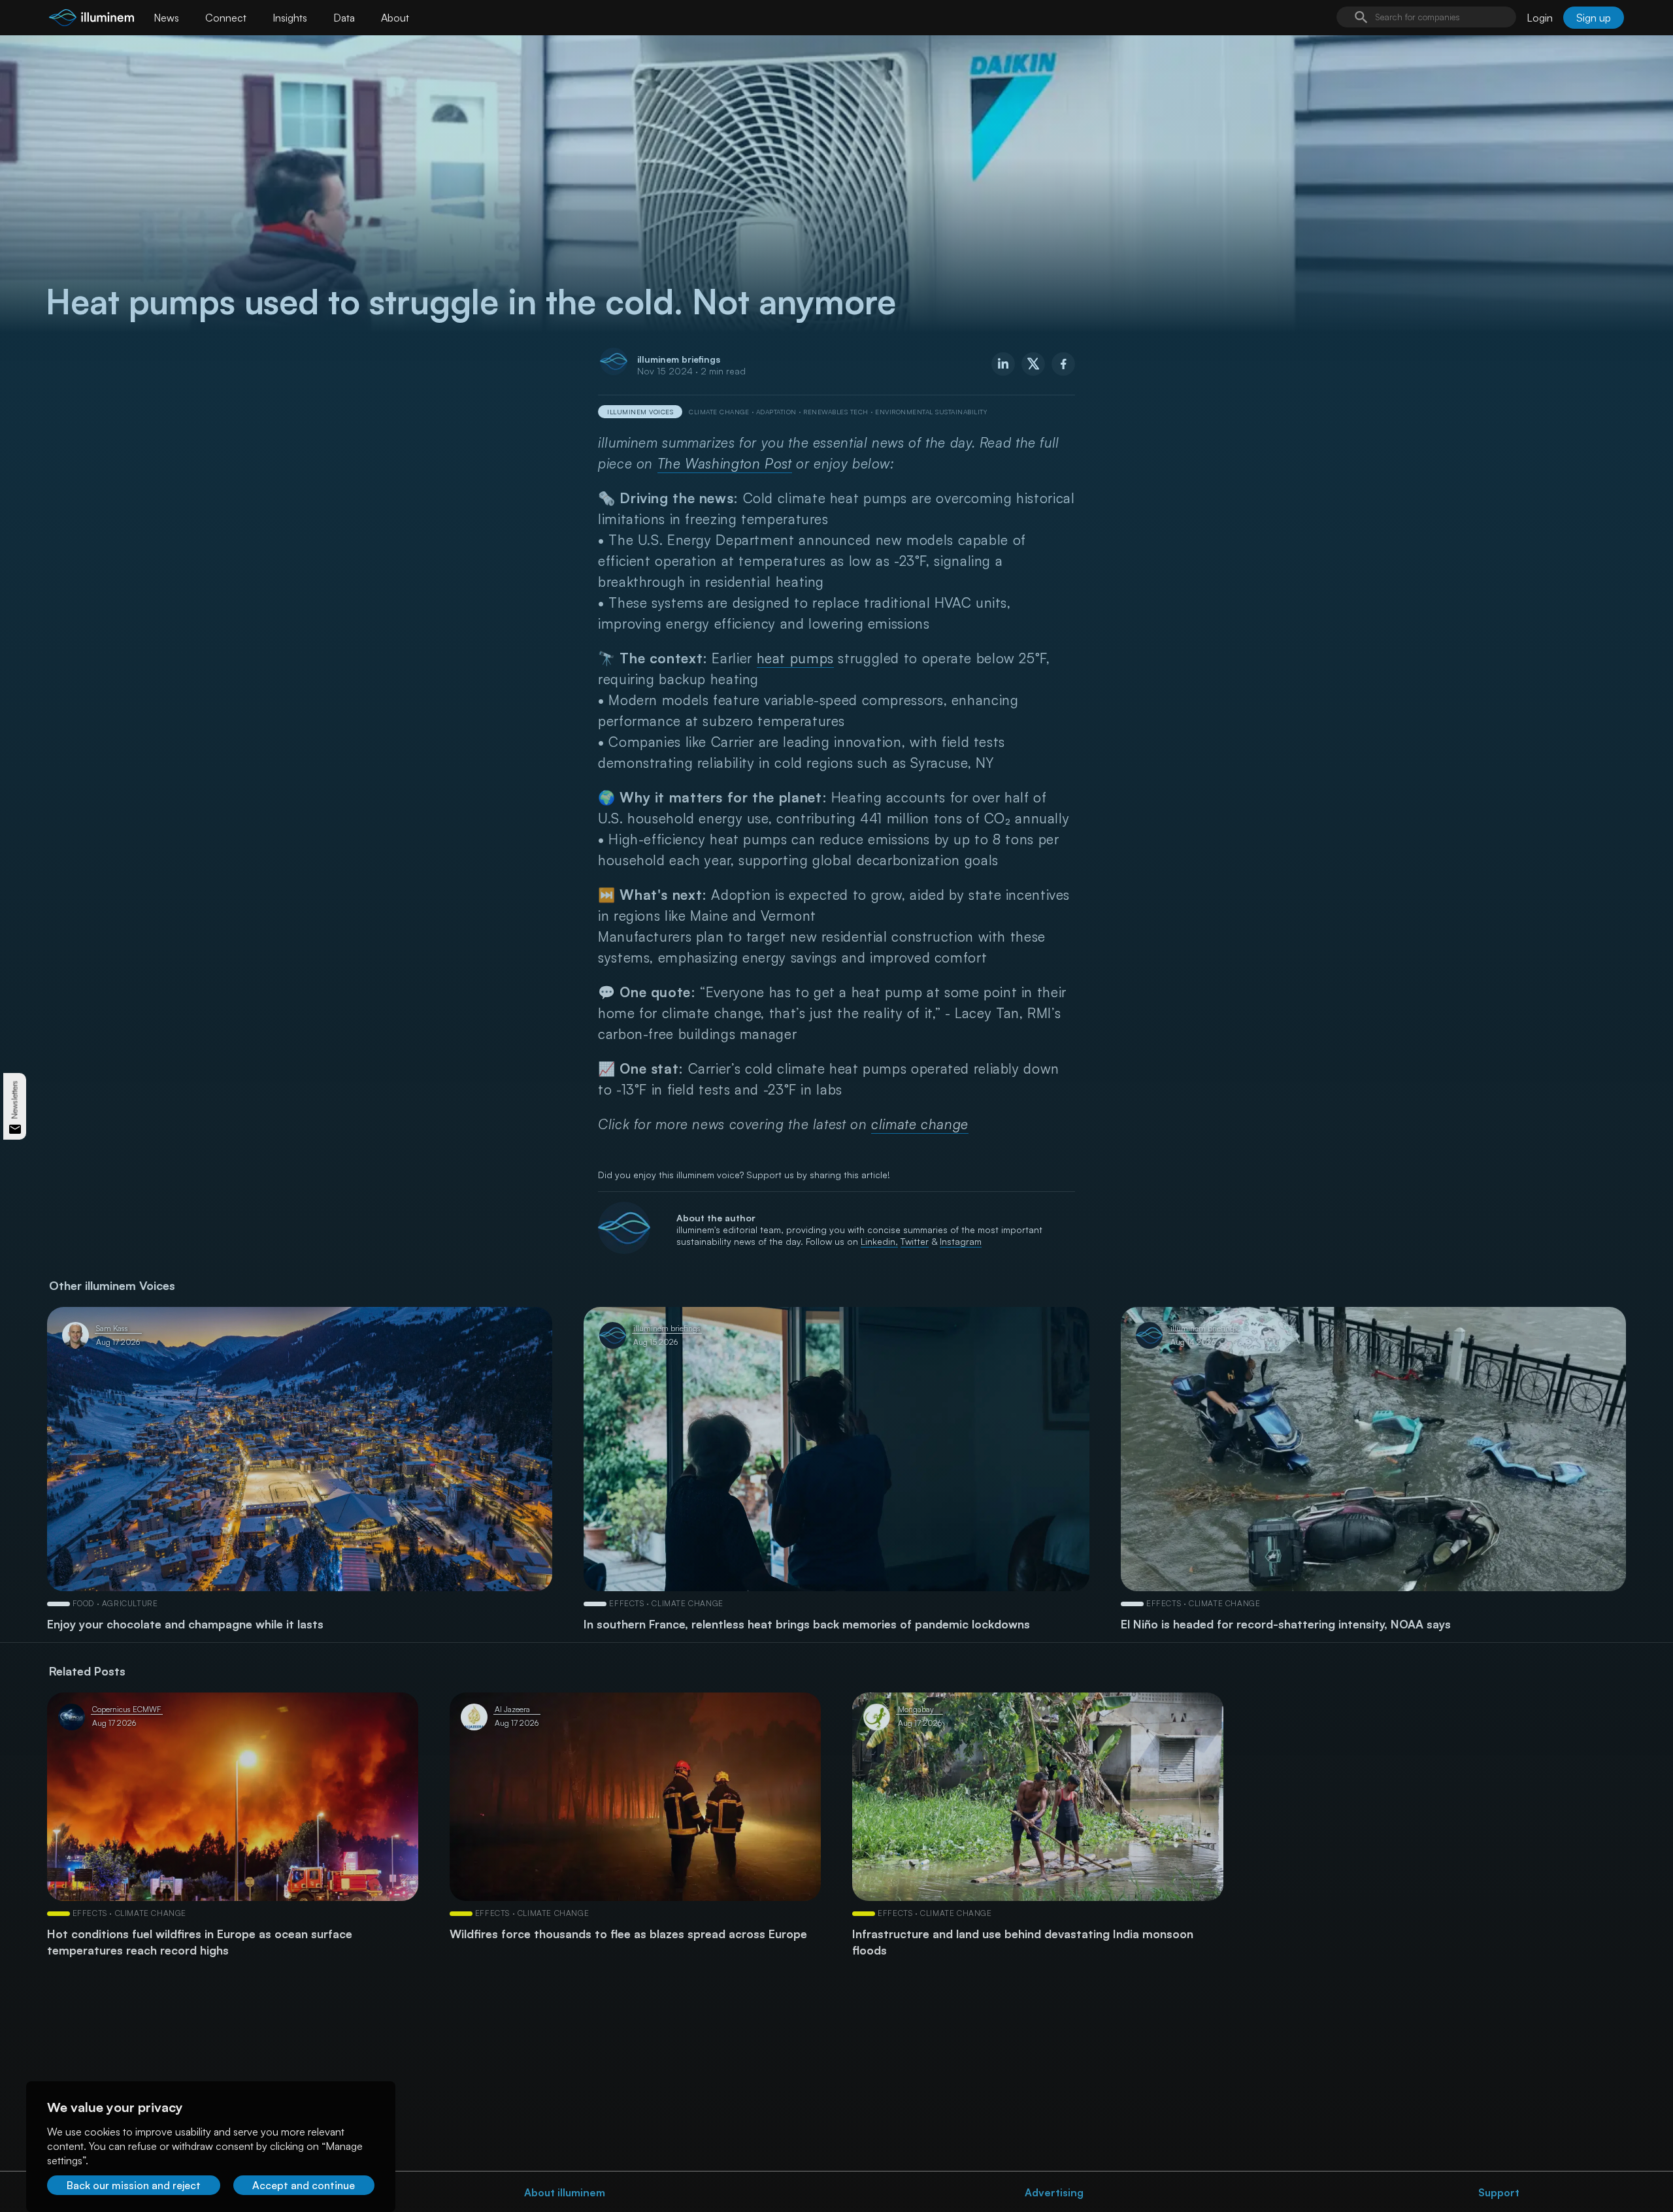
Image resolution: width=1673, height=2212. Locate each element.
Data (344, 18)
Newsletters (15, 1099)
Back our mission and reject (134, 2185)
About (395, 18)
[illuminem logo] (91, 19)
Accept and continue (304, 2185)
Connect (226, 18)
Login (1540, 18)
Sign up (1594, 18)
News (166, 18)
